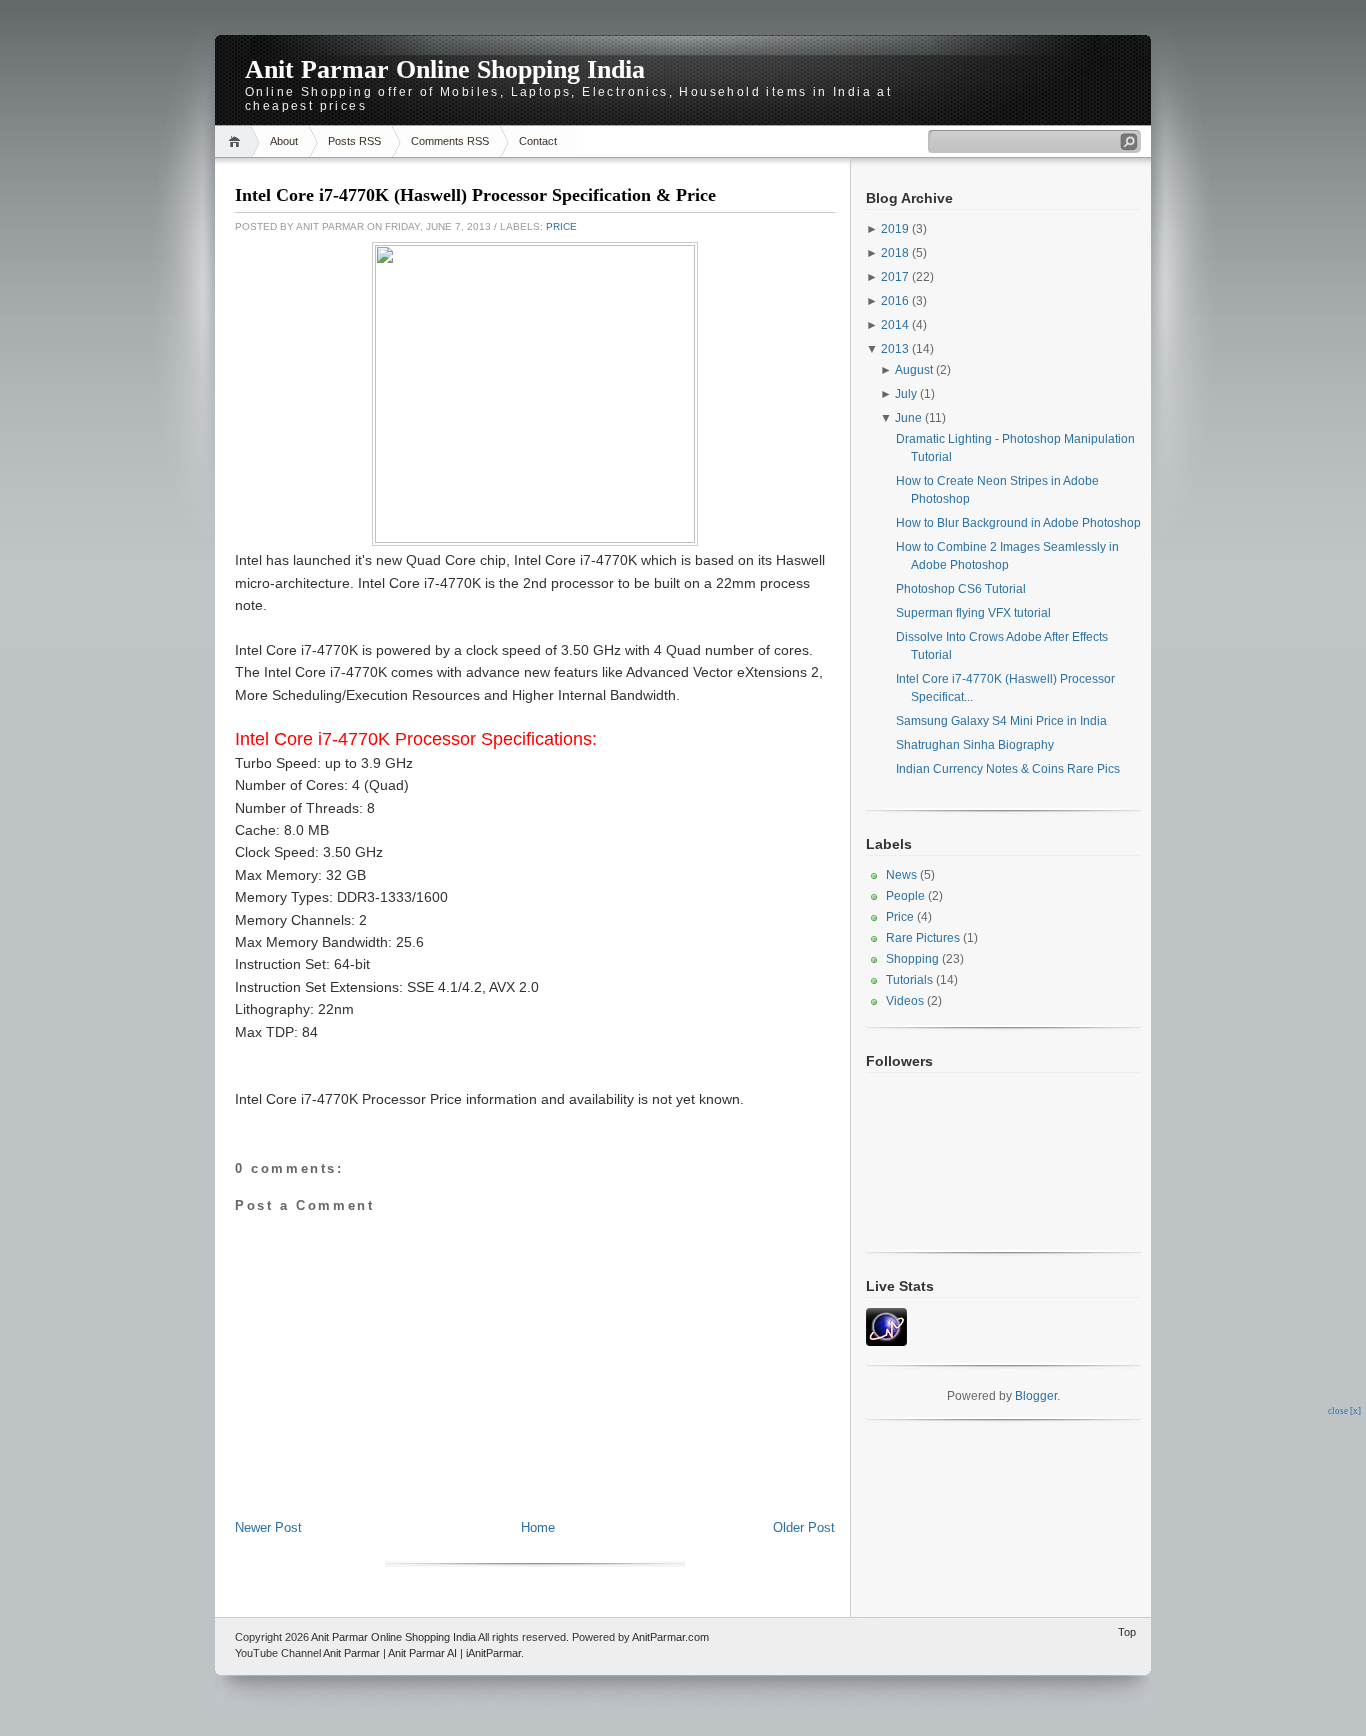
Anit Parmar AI (422, 1653)
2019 (895, 229)
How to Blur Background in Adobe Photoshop (1018, 523)
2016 (895, 301)
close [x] (1344, 1411)
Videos (905, 1001)
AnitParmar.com (670, 1637)
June (908, 418)
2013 (895, 349)
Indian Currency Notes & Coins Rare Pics (1008, 769)
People (905, 896)
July (906, 394)
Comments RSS (450, 141)
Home (237, 141)
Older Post (804, 1527)
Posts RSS (354, 141)
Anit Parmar (351, 1653)
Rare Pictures (923, 938)
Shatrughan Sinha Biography (975, 745)
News (901, 875)
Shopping (912, 959)
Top (1127, 1632)
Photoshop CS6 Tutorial (961, 589)
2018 (895, 253)
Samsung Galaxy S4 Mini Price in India (1001, 721)
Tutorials (909, 980)
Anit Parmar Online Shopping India (445, 69)
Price (561, 226)
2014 (895, 325)
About (284, 141)
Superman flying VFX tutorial (973, 613)
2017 (895, 277)
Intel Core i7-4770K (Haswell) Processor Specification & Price (475, 195)
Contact (538, 141)
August (914, 370)
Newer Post (268, 1527)
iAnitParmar (493, 1653)
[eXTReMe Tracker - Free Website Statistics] (886, 1342)
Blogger (1036, 1396)
